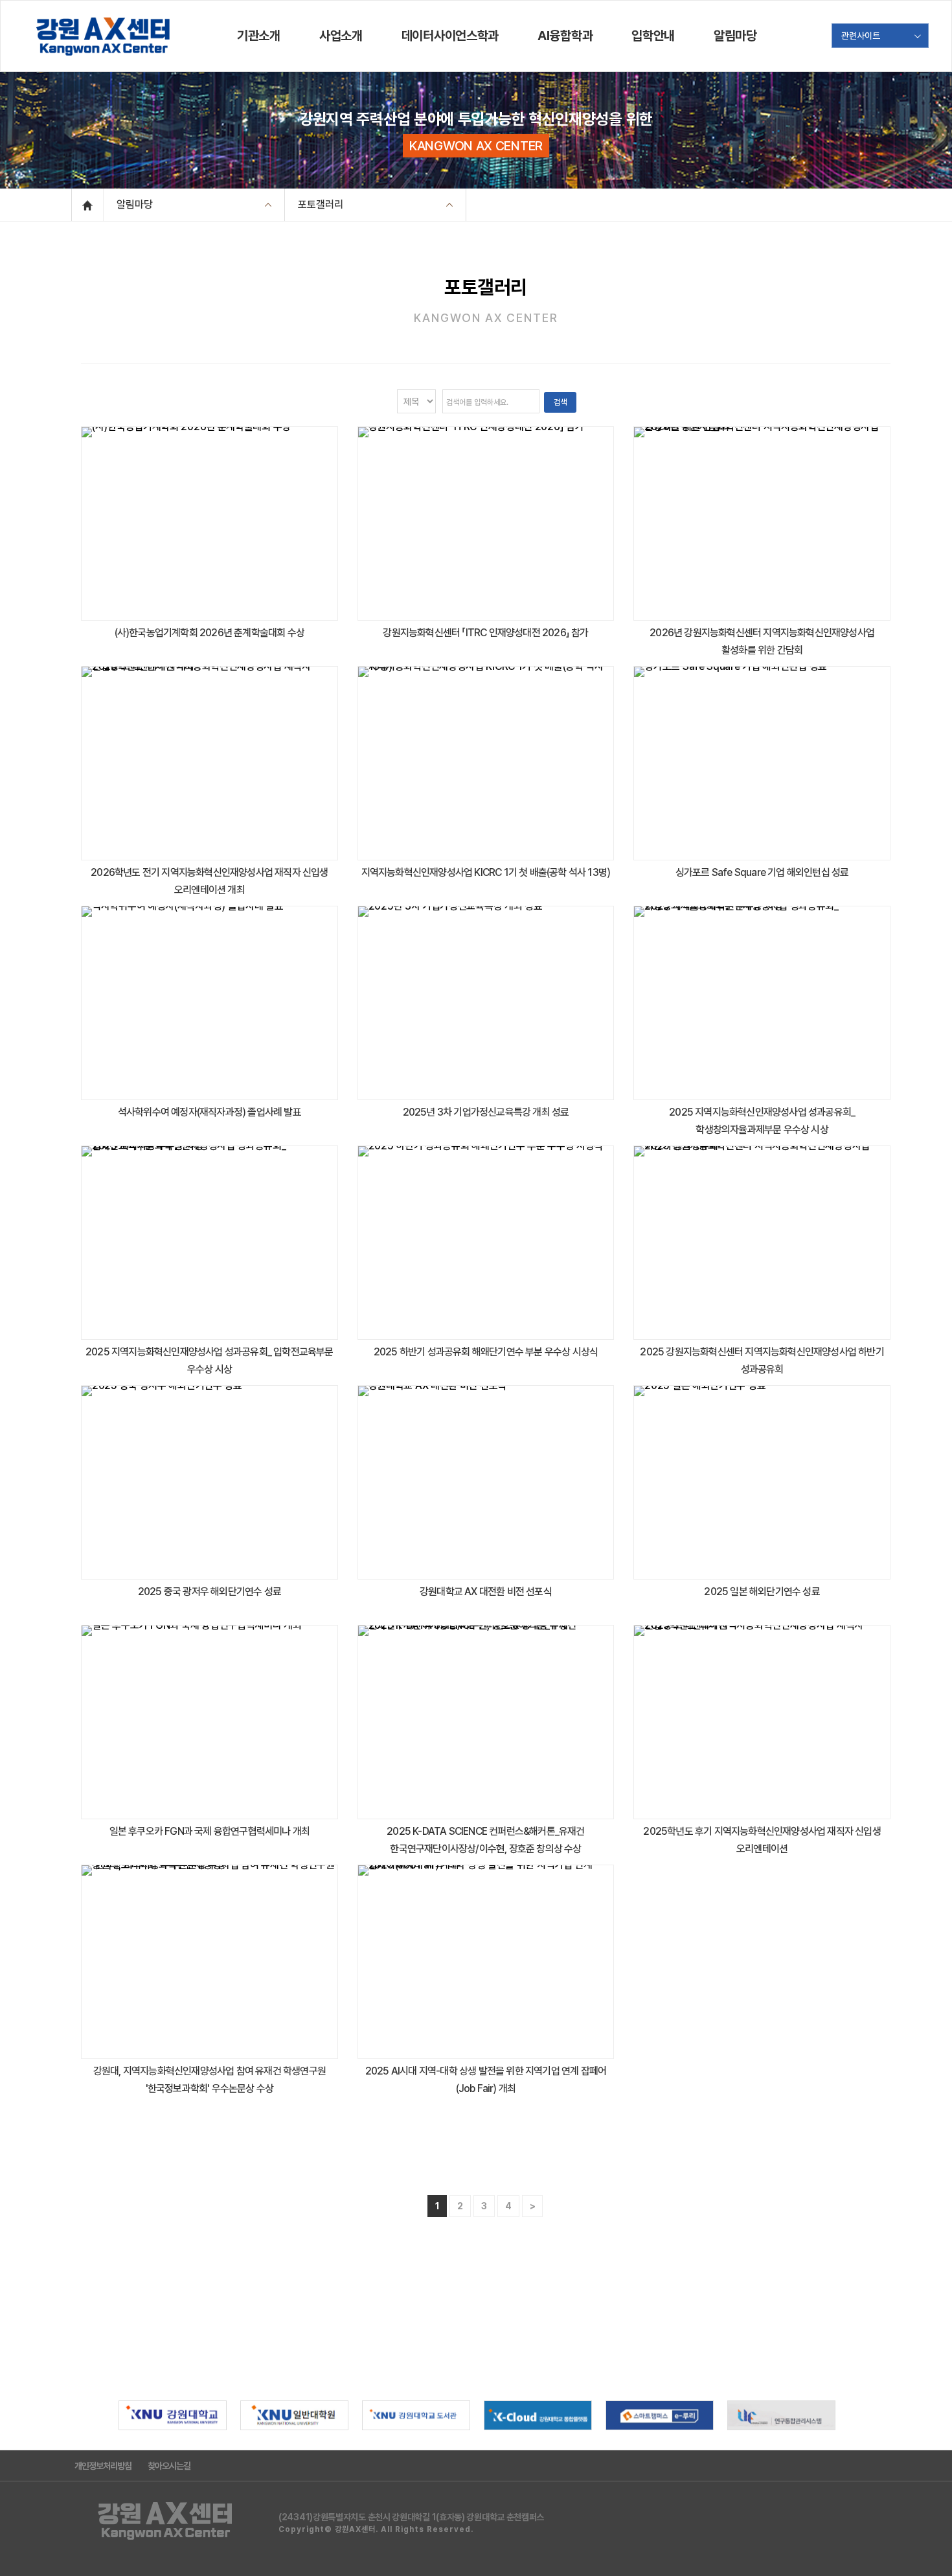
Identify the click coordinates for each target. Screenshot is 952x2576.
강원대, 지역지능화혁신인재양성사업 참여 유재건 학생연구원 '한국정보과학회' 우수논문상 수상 (210, 2080)
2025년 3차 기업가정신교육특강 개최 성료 (486, 1112)
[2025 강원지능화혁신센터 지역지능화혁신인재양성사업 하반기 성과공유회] (762, 1242)
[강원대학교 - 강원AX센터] (104, 36)
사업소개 (341, 36)
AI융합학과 (565, 36)
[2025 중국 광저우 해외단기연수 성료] (210, 1481)
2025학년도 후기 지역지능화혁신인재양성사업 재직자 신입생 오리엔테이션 (762, 1840)
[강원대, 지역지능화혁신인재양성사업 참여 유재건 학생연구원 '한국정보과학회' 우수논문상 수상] (210, 1961)
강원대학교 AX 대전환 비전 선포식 (486, 1592)
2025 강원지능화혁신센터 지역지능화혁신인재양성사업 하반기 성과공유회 (762, 1361)
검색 (560, 402)
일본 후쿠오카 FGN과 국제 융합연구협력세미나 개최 (210, 1831)
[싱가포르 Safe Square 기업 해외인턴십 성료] (762, 762)
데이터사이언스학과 (450, 36)
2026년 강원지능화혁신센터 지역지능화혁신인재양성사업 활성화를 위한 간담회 (762, 641)
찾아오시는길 (169, 2466)
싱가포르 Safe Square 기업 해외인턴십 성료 (762, 872)
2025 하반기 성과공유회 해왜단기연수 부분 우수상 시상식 (486, 1352)
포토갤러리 (321, 204)
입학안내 (653, 36)
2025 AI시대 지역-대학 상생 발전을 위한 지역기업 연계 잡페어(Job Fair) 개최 (486, 2080)
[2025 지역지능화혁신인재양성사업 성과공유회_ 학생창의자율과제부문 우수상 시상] (762, 1002)
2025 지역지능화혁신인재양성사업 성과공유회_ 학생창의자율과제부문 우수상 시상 (762, 1121)
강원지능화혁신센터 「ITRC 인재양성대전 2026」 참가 (485, 633)
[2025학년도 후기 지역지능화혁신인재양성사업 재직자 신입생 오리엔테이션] (762, 1721)
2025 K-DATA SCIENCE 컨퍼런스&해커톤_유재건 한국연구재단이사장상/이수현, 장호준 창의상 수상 (485, 1840)
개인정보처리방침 (103, 2466)
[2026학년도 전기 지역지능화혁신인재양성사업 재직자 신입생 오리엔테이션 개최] (210, 762)
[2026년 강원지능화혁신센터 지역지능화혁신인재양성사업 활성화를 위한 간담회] (762, 523)
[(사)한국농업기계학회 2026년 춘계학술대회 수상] (210, 523)
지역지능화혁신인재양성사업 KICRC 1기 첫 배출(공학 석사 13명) (486, 872)
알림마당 (735, 36)
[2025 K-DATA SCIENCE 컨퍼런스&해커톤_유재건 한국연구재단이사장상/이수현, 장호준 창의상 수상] (486, 1721)
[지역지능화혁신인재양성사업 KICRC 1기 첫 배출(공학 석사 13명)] (486, 762)
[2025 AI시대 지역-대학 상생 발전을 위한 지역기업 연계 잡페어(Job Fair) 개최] (486, 1961)
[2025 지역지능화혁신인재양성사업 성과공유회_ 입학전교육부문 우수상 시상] (210, 1242)
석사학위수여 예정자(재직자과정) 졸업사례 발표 (210, 1112)
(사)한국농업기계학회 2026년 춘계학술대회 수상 (210, 633)
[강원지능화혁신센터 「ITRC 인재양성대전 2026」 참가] (486, 523)
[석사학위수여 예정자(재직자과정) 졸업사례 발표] (210, 1002)
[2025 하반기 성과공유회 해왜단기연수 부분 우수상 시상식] (486, 1242)
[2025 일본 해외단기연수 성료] (762, 1481)
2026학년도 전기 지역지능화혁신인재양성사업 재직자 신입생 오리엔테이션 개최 (209, 881)
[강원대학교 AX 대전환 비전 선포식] (486, 1481)
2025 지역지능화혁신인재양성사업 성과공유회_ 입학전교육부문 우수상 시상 (210, 1361)
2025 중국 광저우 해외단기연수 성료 (210, 1592)
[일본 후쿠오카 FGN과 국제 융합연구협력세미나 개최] (210, 1721)
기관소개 (259, 36)
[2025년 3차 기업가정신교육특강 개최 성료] (486, 1002)
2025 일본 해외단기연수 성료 (762, 1592)
